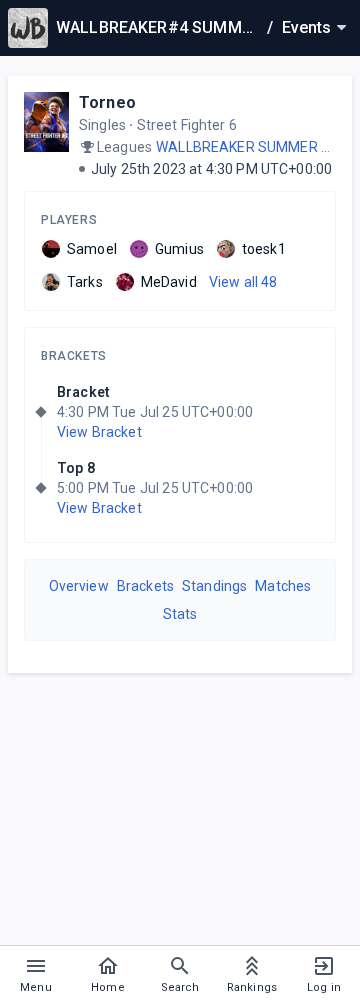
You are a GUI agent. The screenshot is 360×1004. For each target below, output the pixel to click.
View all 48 (243, 282)
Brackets (74, 356)
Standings (214, 586)
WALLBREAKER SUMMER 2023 (254, 147)
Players (69, 220)
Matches (283, 586)
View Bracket (99, 432)
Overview (79, 586)
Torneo (107, 102)
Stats (180, 614)
